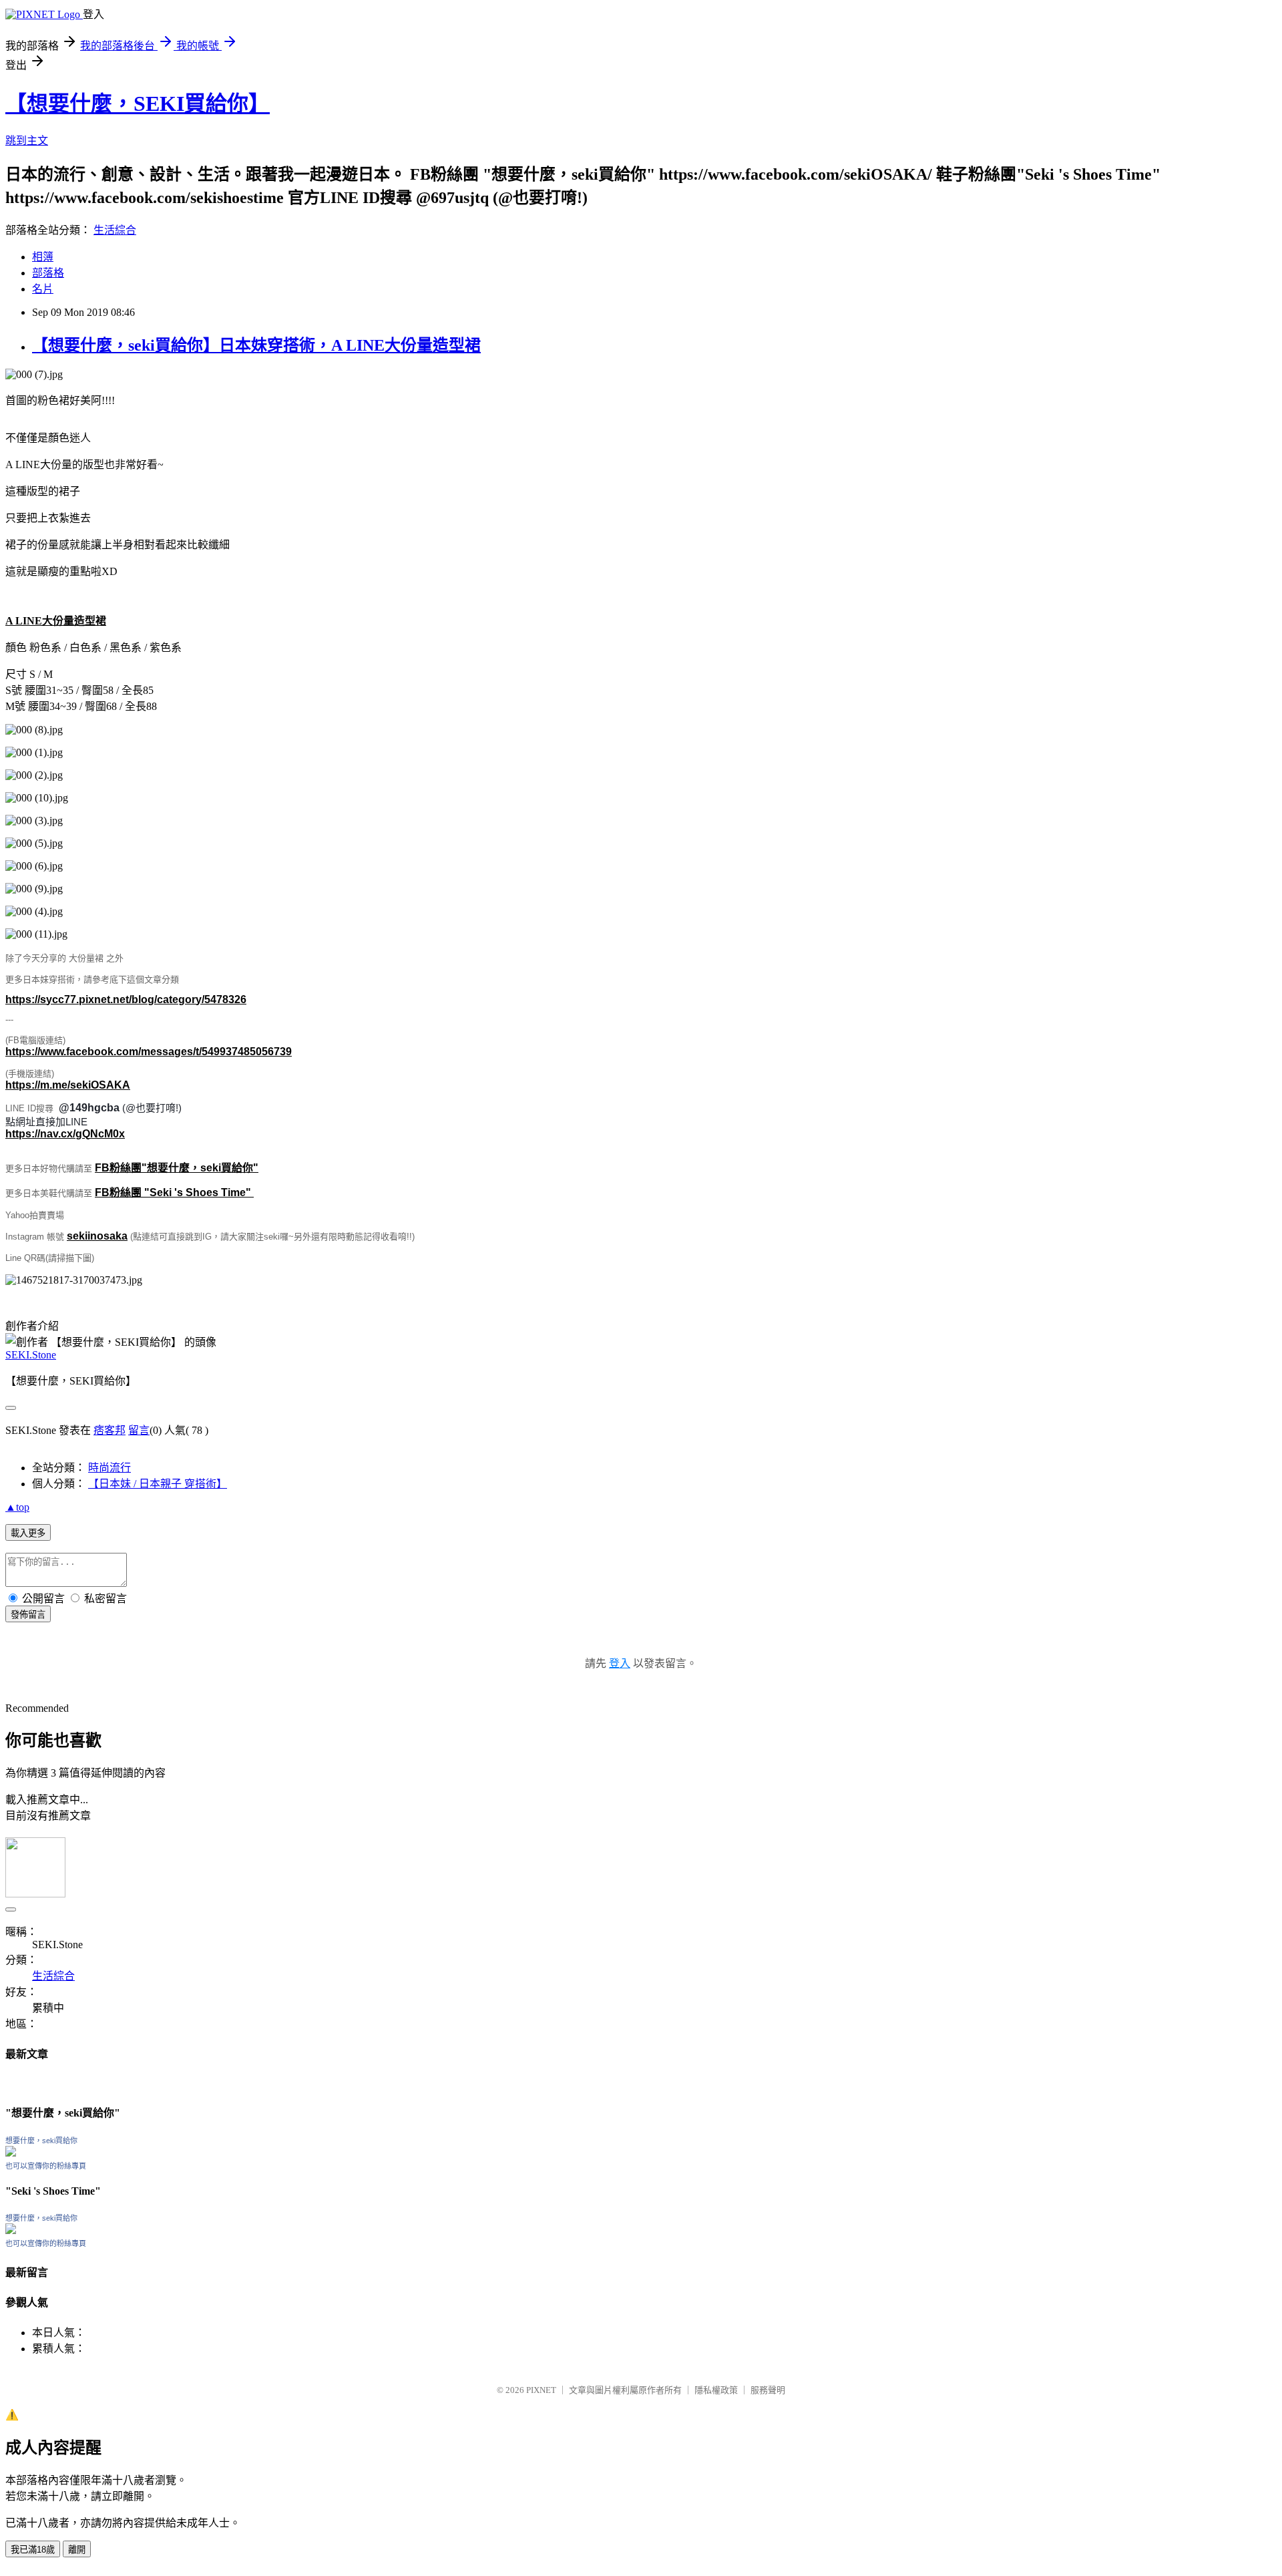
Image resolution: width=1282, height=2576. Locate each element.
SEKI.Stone (31, 1355)
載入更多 (28, 1533)
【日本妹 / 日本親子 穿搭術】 (158, 1484)
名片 (43, 289)
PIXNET (541, 2390)
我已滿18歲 (33, 2550)
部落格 (48, 273)
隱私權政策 (716, 2390)
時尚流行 (110, 1468)
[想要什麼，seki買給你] (11, 2153)
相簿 (43, 257)
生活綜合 (115, 230)
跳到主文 (27, 141)
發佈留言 (28, 1615)
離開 (77, 2550)
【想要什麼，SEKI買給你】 (138, 104)
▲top (17, 1507)
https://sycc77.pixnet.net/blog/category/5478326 (126, 999)
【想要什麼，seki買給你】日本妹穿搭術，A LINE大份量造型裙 (256, 345)
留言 (139, 1430)
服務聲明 (768, 2390)
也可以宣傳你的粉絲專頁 (46, 2166)
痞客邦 (110, 1430)
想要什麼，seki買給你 (41, 2141)
